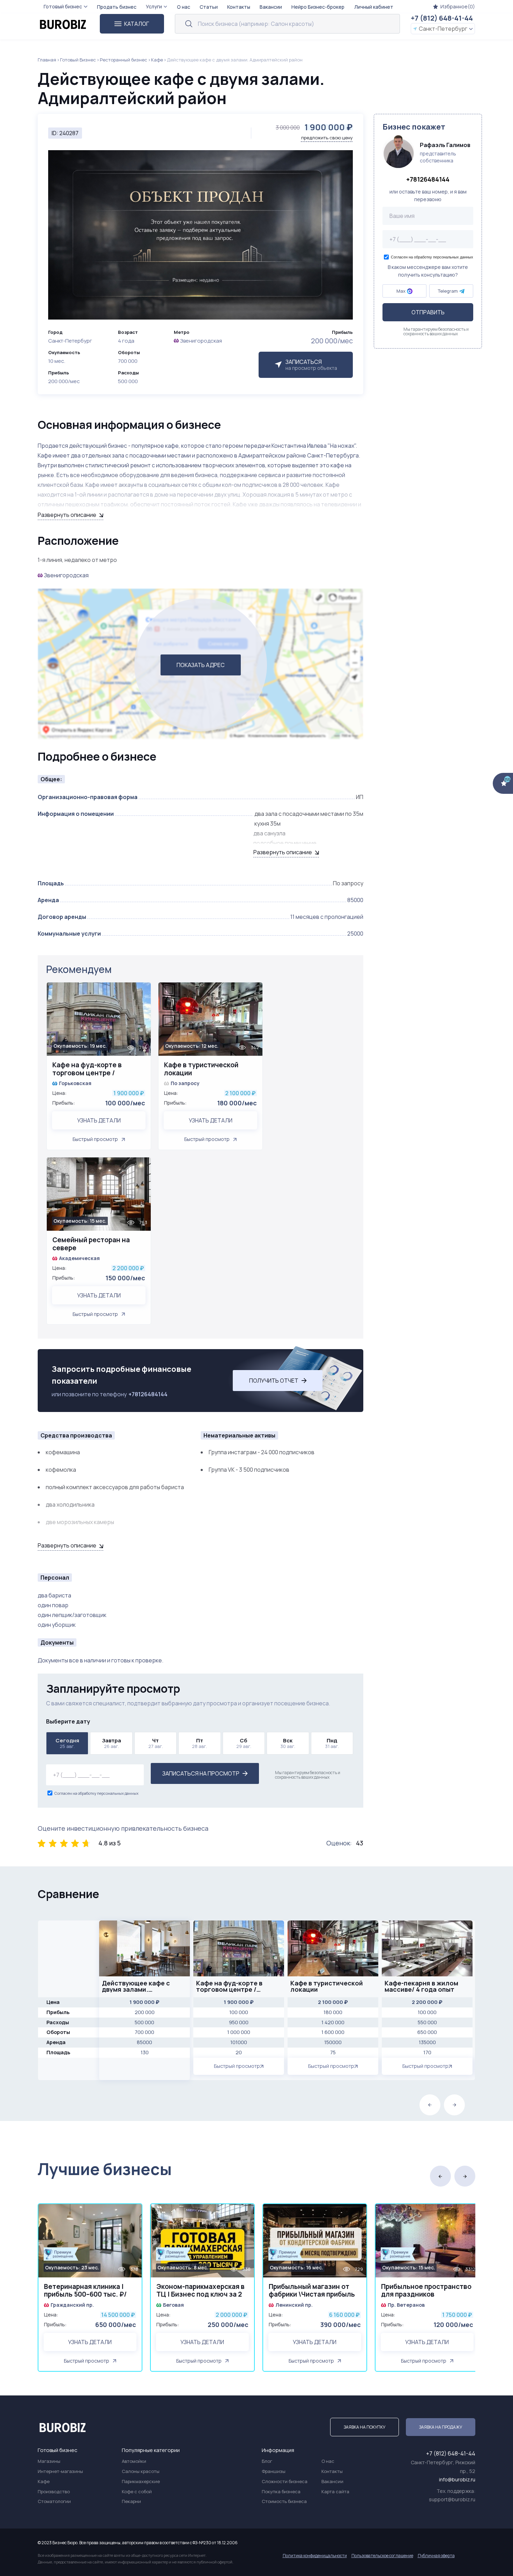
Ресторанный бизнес (124, 60)
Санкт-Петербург (443, 29)
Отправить (428, 313)
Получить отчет (274, 1381)
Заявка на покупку (365, 2427)
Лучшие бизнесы (105, 2169)
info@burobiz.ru (457, 2479)
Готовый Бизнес (78, 60)
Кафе (157, 60)
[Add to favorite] (142, 992)
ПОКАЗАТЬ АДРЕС (201, 665)
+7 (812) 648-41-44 (442, 18)
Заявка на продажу (441, 2427)
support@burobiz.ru (452, 2499)
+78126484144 (148, 1394)
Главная (47, 60)
